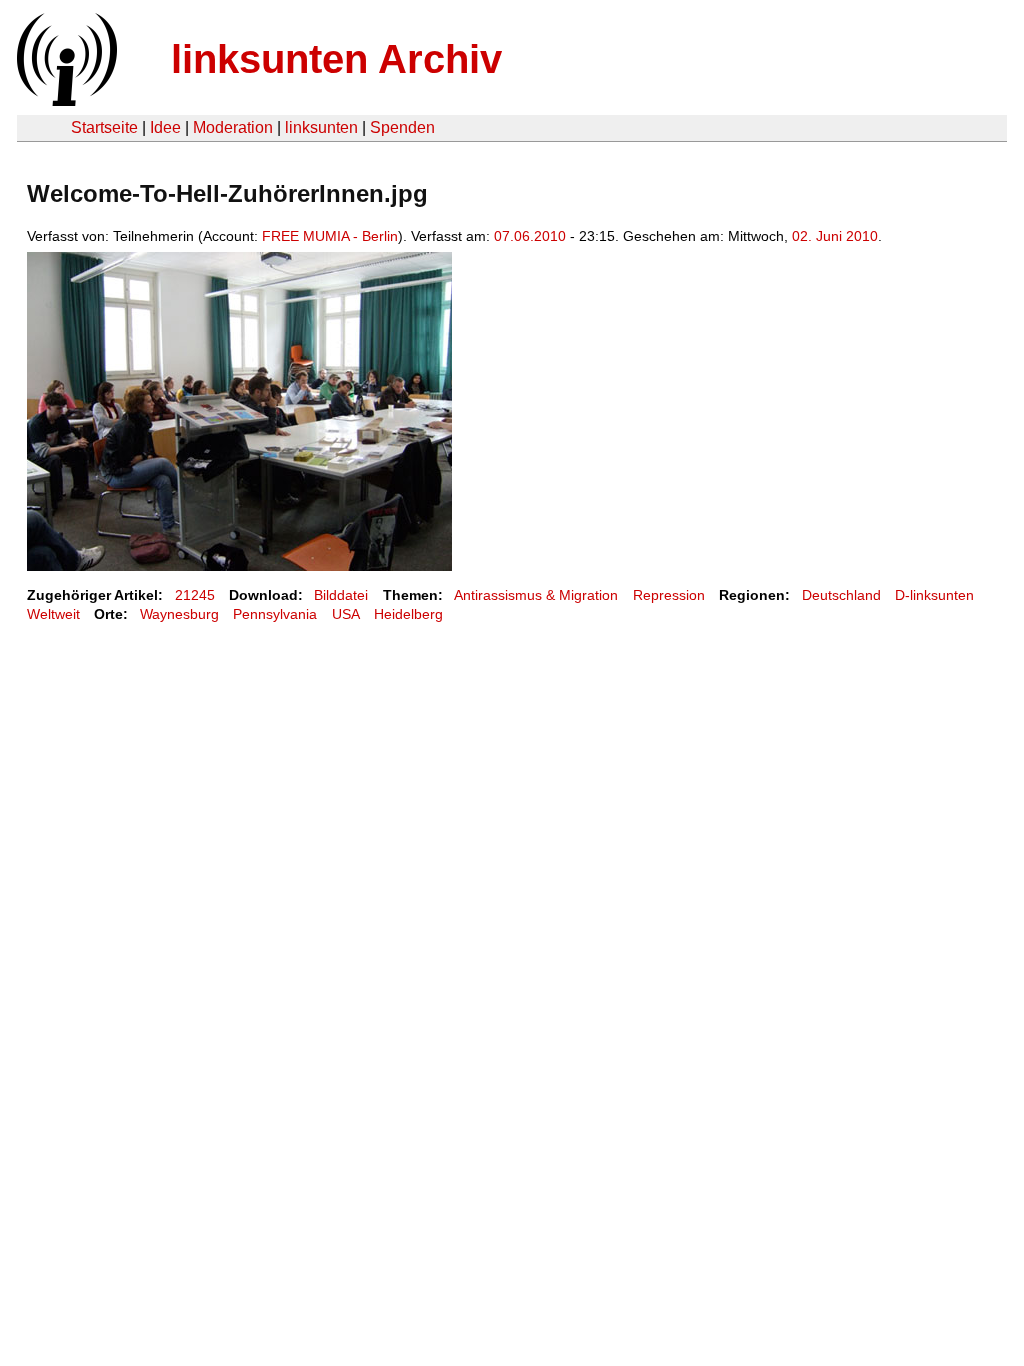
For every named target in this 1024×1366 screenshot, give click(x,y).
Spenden (402, 127)
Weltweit (53, 614)
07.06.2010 (530, 236)
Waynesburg (179, 614)
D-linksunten (934, 595)
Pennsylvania (275, 614)
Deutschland (841, 595)
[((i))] (65, 100)
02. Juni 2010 (835, 236)
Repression (669, 595)
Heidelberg (408, 614)
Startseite (104, 127)
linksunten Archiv (336, 59)
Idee (165, 127)
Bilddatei (341, 595)
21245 (195, 595)
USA (346, 614)
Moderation (233, 127)
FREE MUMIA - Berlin (330, 236)
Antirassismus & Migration (536, 595)
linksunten (321, 127)
